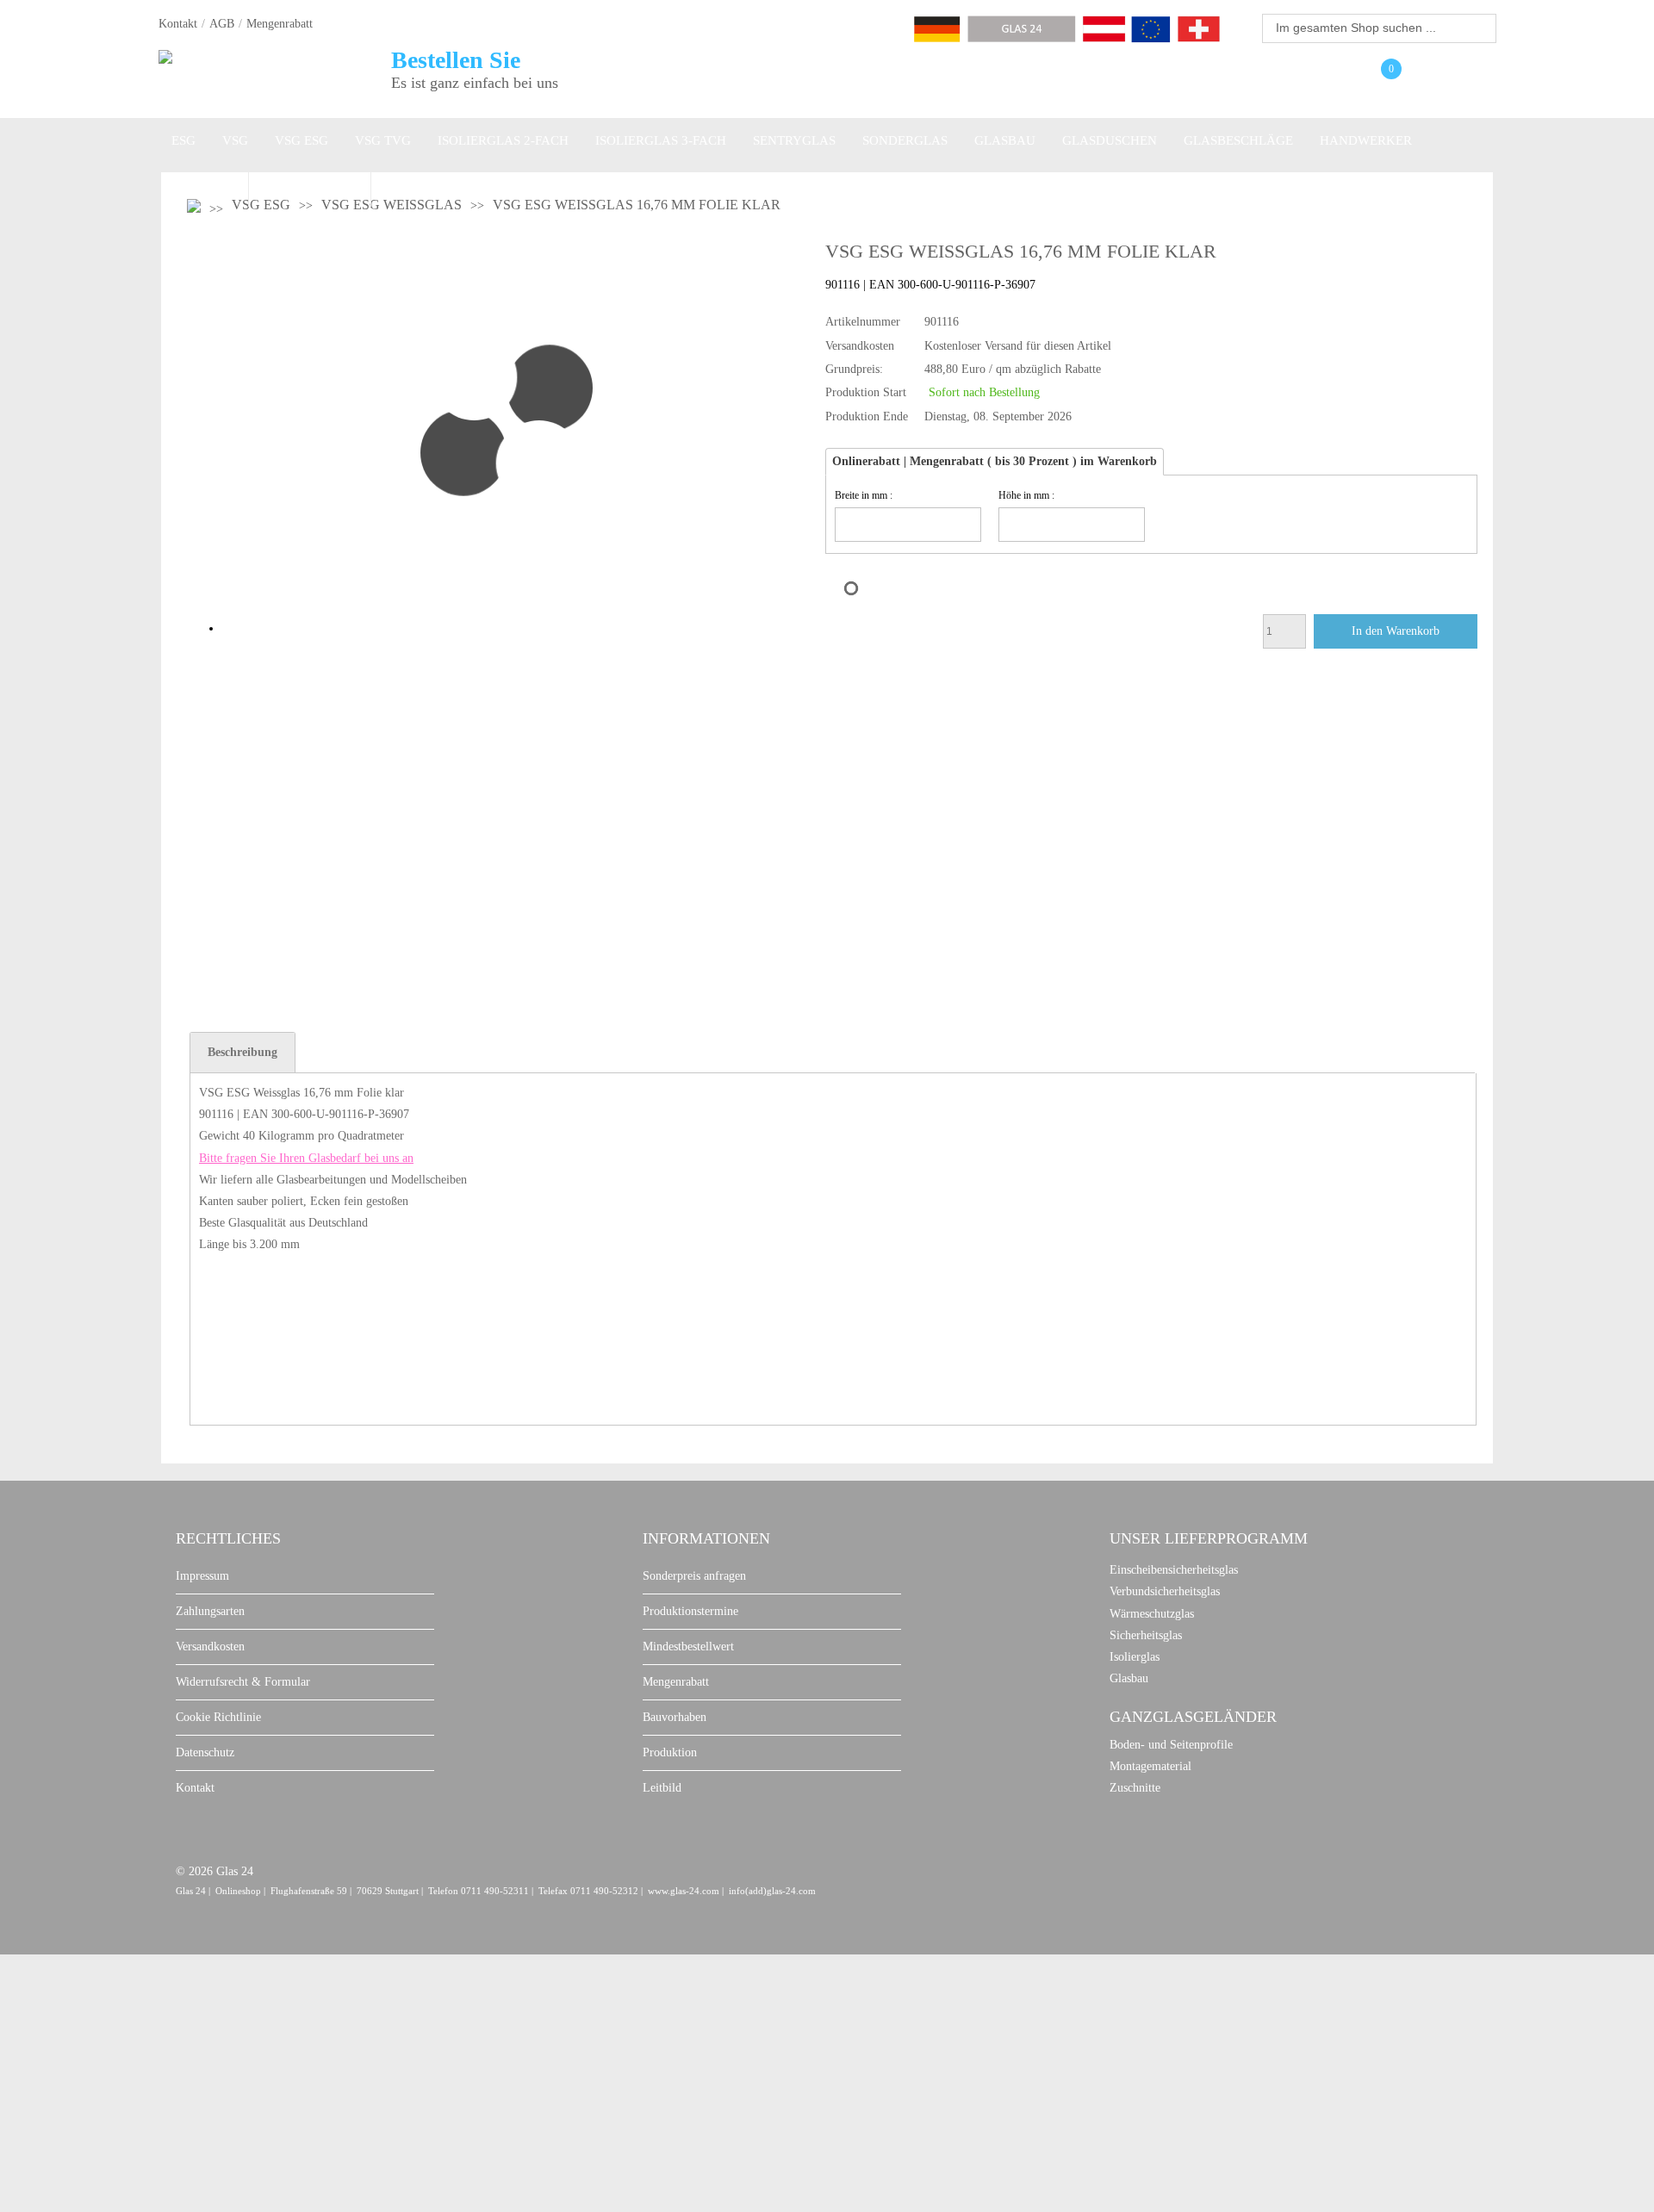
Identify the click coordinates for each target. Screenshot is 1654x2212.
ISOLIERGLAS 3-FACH (661, 140)
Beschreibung (243, 1052)
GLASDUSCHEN (1110, 140)
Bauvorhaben (675, 1717)
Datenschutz (205, 1752)
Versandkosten (210, 1647)
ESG (183, 140)
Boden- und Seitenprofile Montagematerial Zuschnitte (1171, 1766)
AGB (222, 24)
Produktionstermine (690, 1611)
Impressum (202, 1576)
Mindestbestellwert (688, 1647)
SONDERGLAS (905, 140)
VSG (235, 140)
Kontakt (178, 24)
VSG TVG (383, 140)
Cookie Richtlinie (218, 1717)
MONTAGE (203, 184)
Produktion (670, 1752)
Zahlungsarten (210, 1611)
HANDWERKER (1366, 140)
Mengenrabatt (280, 24)
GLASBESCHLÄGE (1238, 140)
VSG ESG (302, 140)
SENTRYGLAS (794, 140)
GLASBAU (1005, 140)
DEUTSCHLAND (310, 184)
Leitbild (662, 1788)
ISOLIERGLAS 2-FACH (503, 140)
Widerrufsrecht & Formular (243, 1682)
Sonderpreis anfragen (694, 1576)
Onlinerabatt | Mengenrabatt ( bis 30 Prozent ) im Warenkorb (995, 461)
